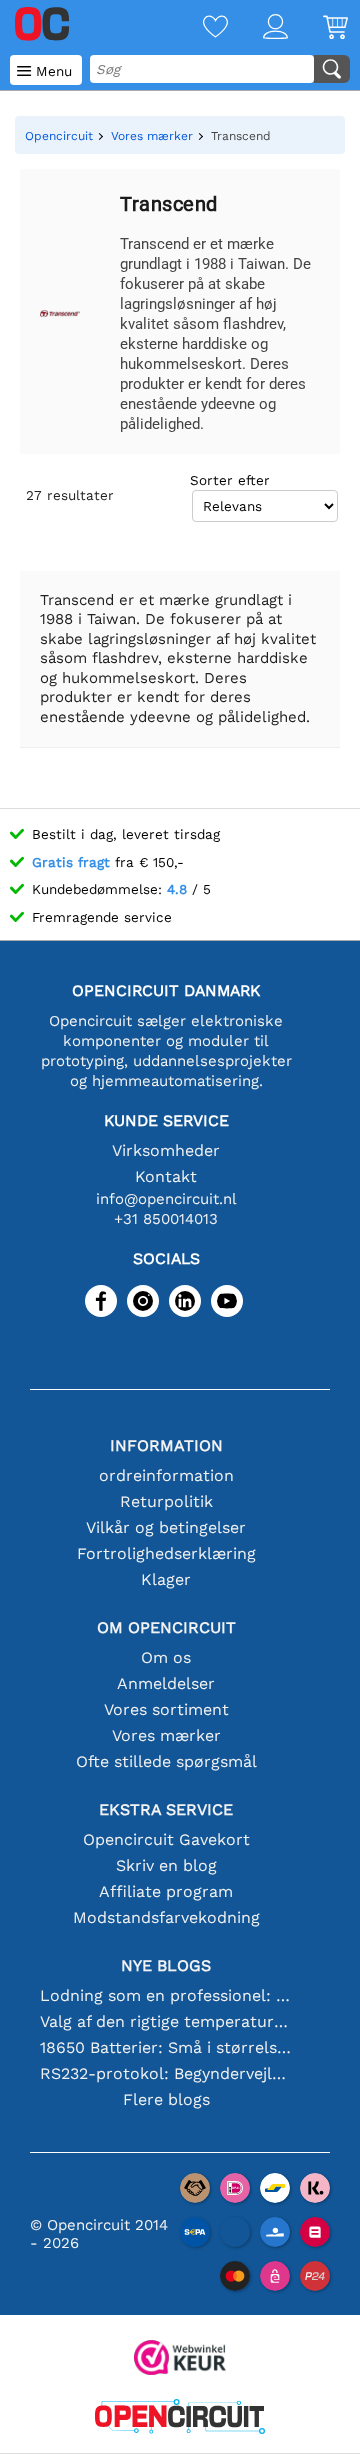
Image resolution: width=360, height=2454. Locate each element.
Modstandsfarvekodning (166, 1917)
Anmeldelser (166, 1683)
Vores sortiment (166, 1709)
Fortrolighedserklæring (166, 1553)
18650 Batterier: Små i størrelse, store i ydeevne (166, 2047)
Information (166, 1445)
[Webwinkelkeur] (180, 2359)
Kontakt (166, 1176)
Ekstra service (166, 1809)
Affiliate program (166, 1891)
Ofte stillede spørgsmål (166, 1761)
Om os (166, 1657)
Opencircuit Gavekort (166, 1839)
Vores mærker (166, 1735)
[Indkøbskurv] (318, 28)
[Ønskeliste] (198, 28)
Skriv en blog (166, 1865)
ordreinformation (166, 1475)
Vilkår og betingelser (166, 1527)
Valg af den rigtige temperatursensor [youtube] (166, 2021)
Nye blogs (166, 1965)
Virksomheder (166, 1150)
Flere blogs (166, 2099)
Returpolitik (166, 1501)
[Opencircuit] (180, 2418)
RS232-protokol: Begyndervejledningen (166, 2073)
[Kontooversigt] (258, 28)
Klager (166, 1579)
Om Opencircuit (166, 1627)
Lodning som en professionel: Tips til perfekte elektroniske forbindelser (166, 1995)
